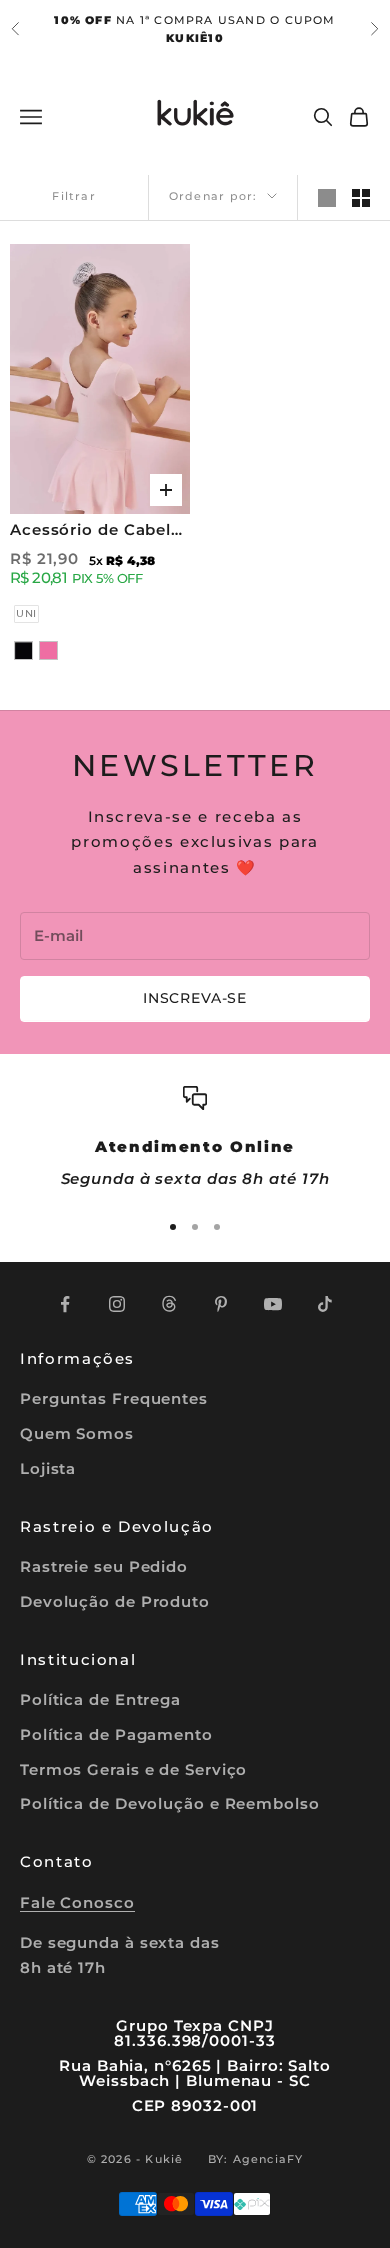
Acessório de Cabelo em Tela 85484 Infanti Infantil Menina (96, 531)
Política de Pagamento (116, 1734)
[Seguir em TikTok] (325, 1304)
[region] (195, 1139)
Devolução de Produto (115, 1601)
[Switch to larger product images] (327, 198)
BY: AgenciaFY (256, 2159)
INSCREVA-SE (195, 998)
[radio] (24, 614)
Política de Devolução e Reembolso (170, 1803)
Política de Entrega (100, 1699)
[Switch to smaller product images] (361, 198)
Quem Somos (77, 1433)
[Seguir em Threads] (169, 1304)
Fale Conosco (77, 1902)
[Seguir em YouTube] (273, 1304)
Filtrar (73, 196)
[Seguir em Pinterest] (221, 1304)
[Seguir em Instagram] (117, 1304)
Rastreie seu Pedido (104, 1566)
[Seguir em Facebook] (65, 1304)
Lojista (48, 1468)
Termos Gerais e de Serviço (133, 1769)
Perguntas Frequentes (114, 1398)
